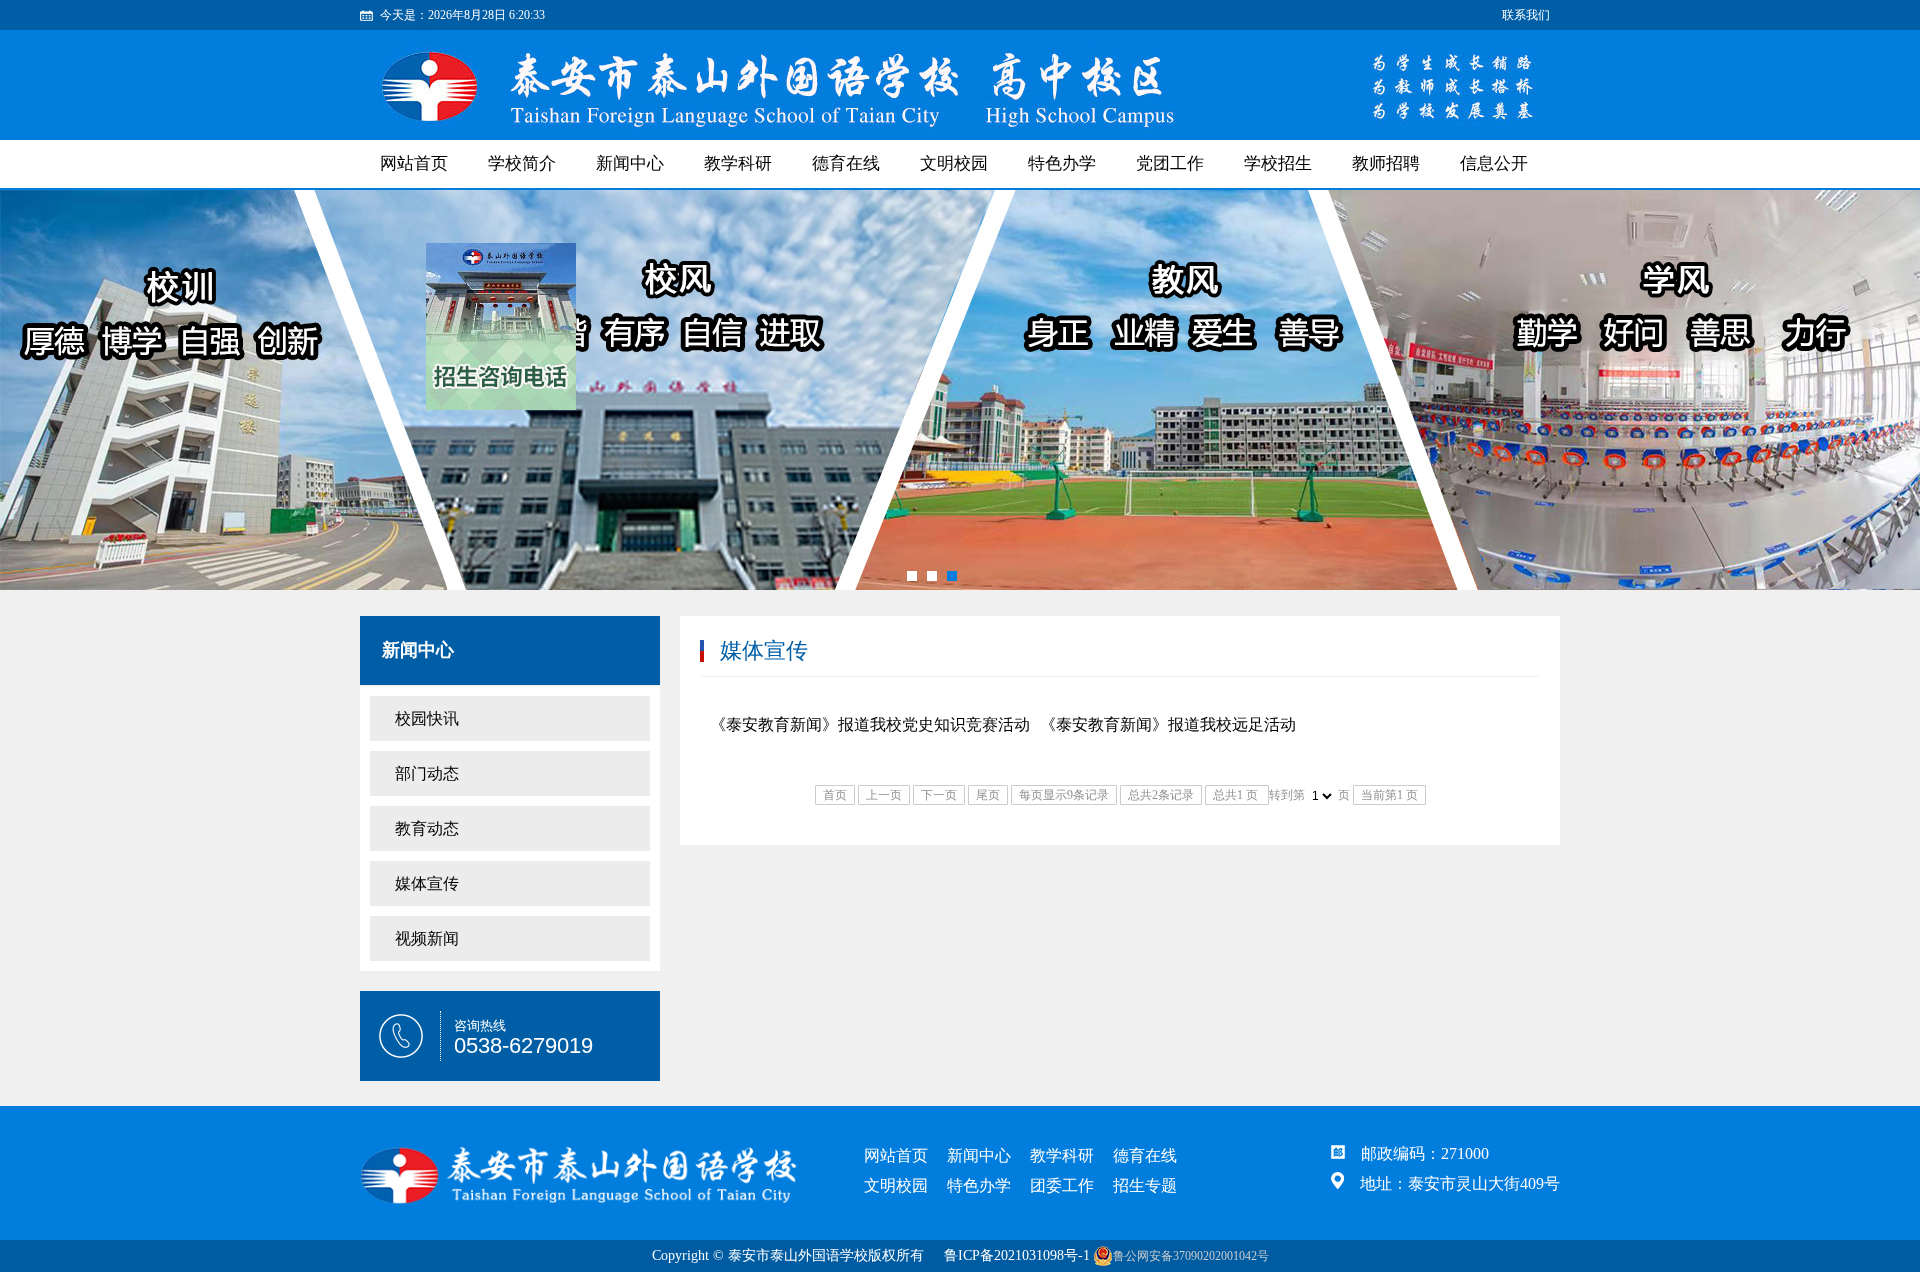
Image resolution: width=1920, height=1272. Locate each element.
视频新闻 (427, 938)
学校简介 (522, 163)
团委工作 (1062, 1185)
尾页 (988, 795)
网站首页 (896, 1155)
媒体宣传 (427, 883)
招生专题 (1145, 1185)
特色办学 (1062, 163)
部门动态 (427, 773)
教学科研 (738, 163)
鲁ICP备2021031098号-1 (1017, 1255)
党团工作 (1170, 163)
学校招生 (1278, 163)
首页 (835, 795)
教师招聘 (1386, 163)
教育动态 (427, 828)
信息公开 (1494, 163)
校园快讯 (427, 718)
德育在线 (846, 163)
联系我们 (1526, 15)
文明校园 (954, 163)
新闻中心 (630, 163)
